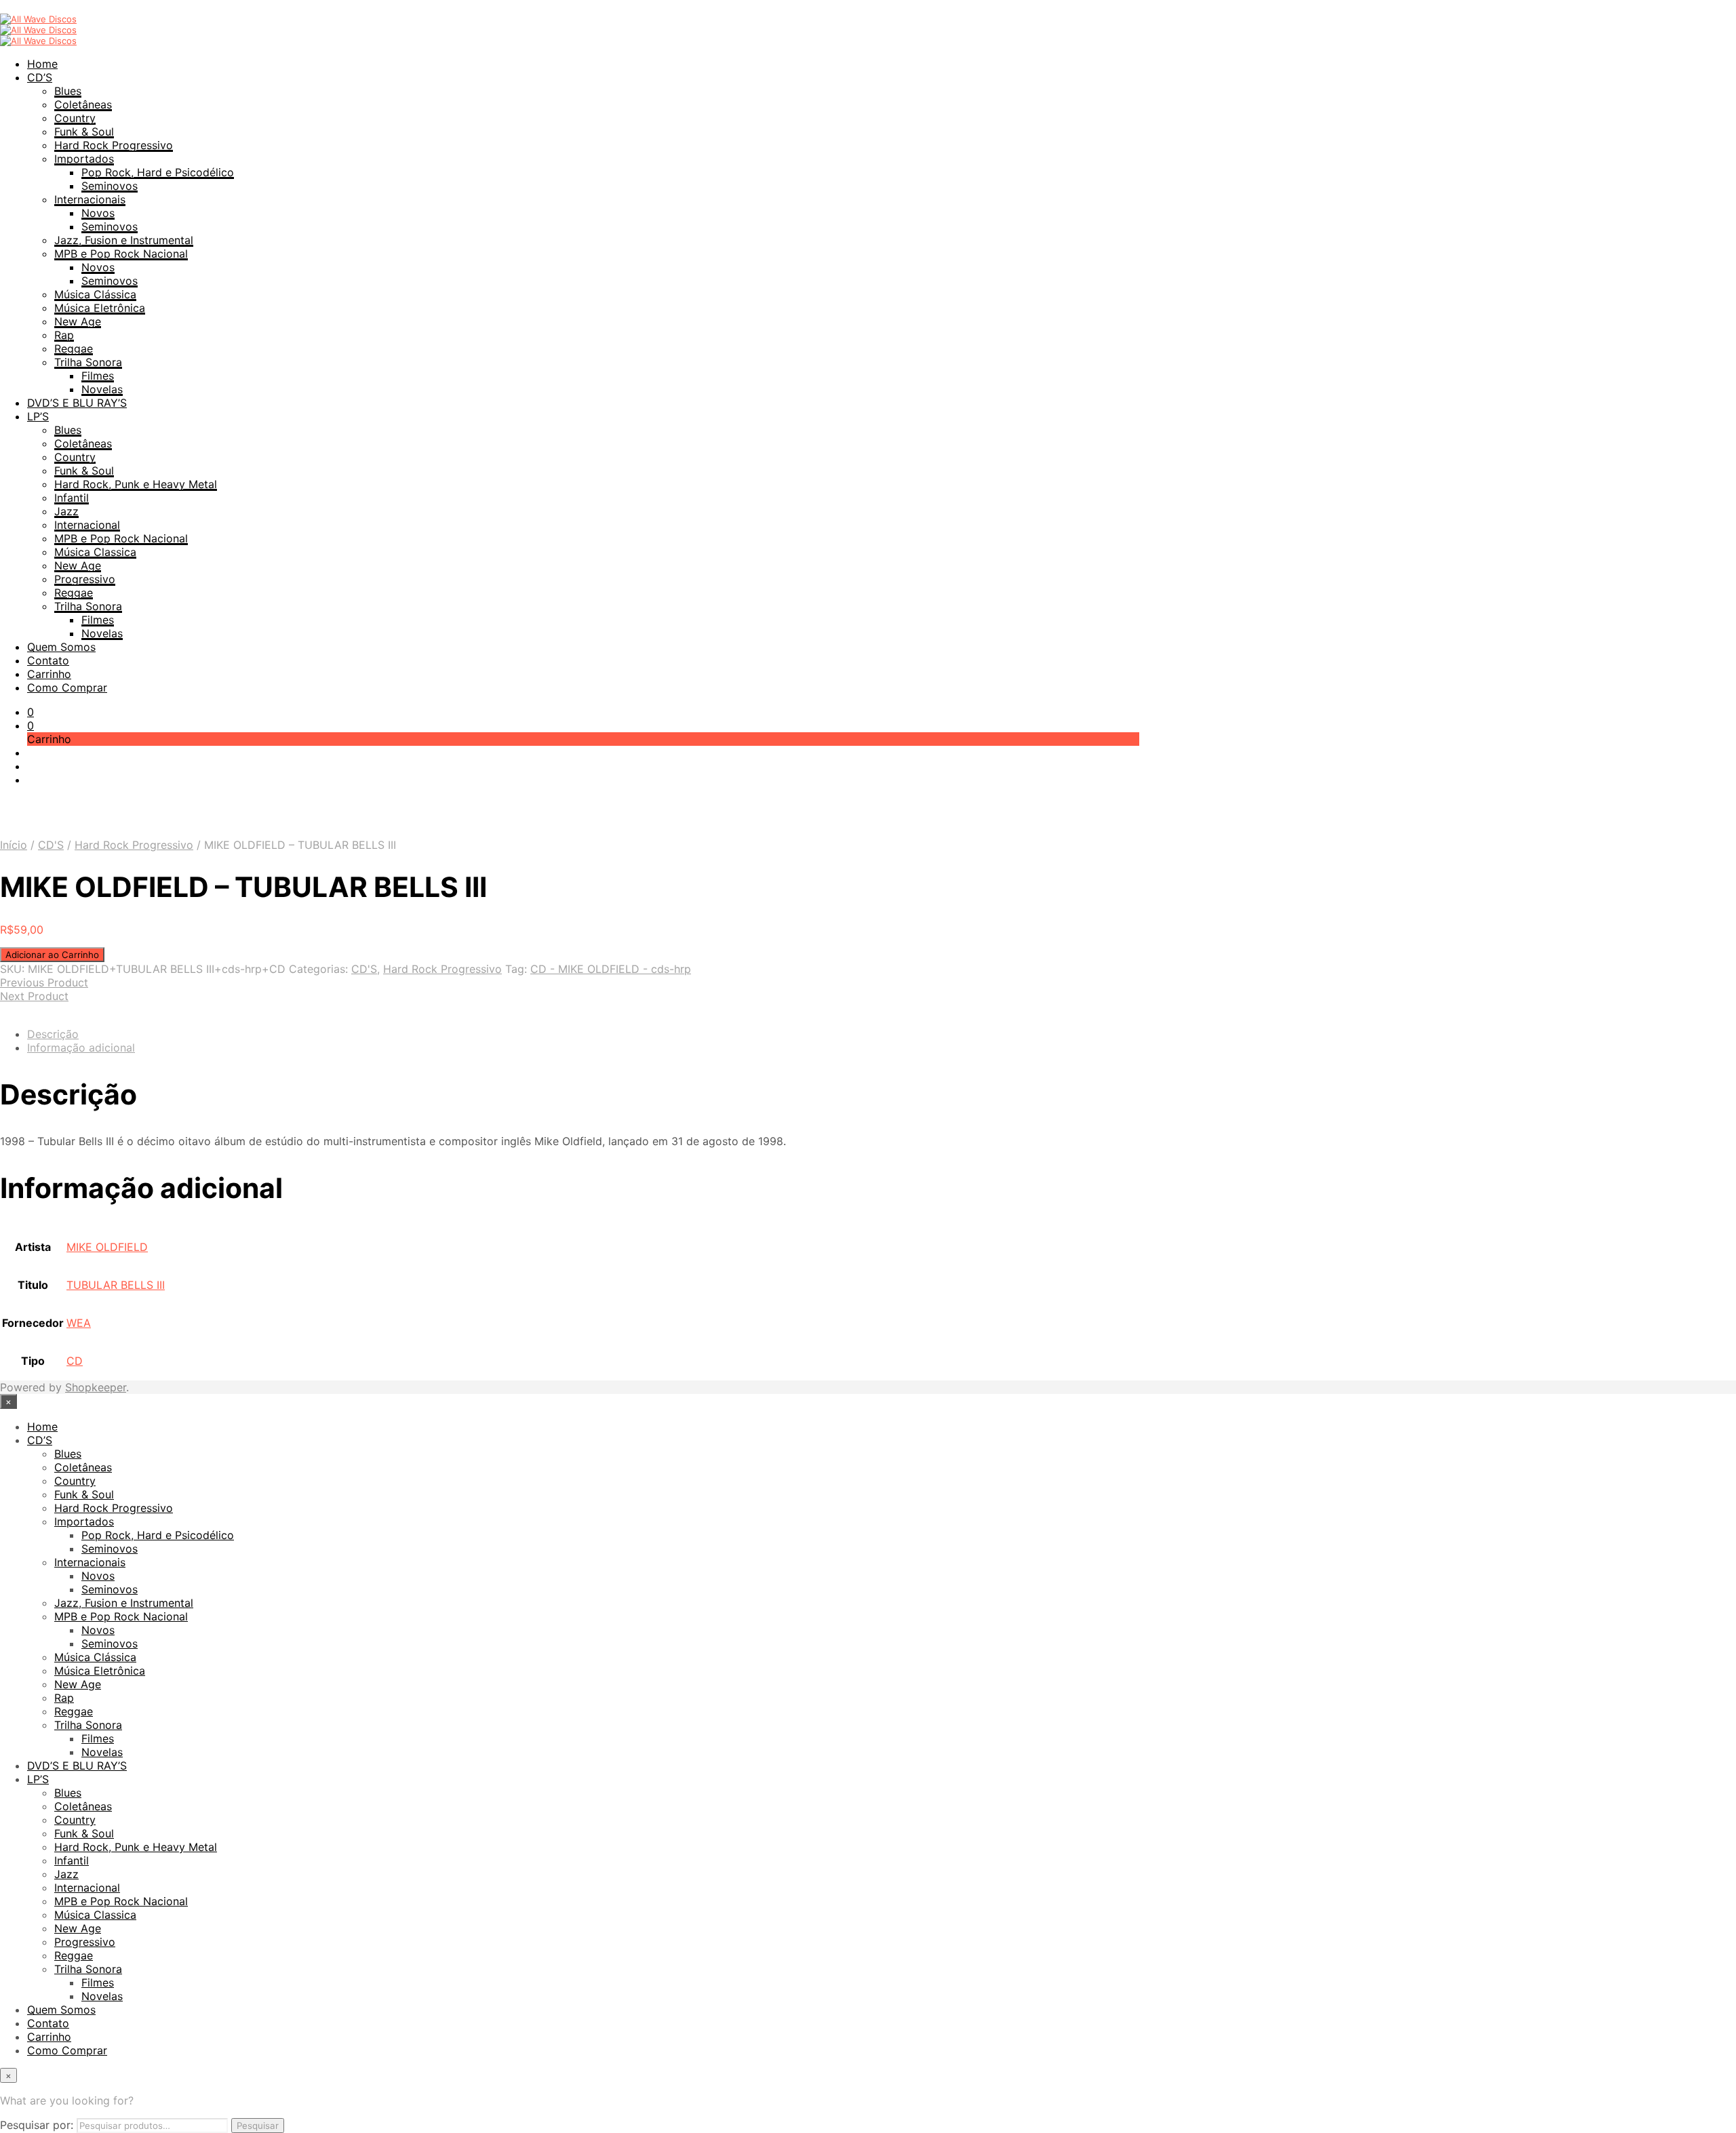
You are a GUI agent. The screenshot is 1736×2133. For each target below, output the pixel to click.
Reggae (74, 348)
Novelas (102, 389)
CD (75, 1361)
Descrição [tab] (53, 1034)
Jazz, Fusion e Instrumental (124, 240)
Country (75, 118)
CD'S (51, 845)
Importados (84, 159)
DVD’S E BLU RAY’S (77, 403)
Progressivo (85, 579)
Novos (98, 213)
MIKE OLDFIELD (107, 1247)
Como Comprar (67, 687)
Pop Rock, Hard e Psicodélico (158, 172)
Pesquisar (258, 2126)
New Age (78, 321)
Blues (68, 91)
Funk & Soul (84, 132)
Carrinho (49, 674)
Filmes (98, 376)
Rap (64, 335)
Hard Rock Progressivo (114, 145)
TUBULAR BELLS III (116, 1285)
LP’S (38, 416)
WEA (79, 1323)
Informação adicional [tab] (81, 1048)
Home (42, 64)
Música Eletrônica (100, 308)
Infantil (72, 498)
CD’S (40, 77)
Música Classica (95, 552)
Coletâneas (83, 104)
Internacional (87, 525)
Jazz (66, 511)
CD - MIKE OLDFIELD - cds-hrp (611, 969)
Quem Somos (61, 647)
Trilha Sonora (88, 362)
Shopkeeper (96, 1387)
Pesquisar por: (37, 2125)
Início (14, 845)
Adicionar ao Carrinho (52, 955)
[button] (31, 712)
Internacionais (90, 199)
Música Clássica (95, 294)
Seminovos (110, 186)
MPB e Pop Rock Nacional (121, 254)
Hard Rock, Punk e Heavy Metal (136, 484)
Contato (48, 660)
